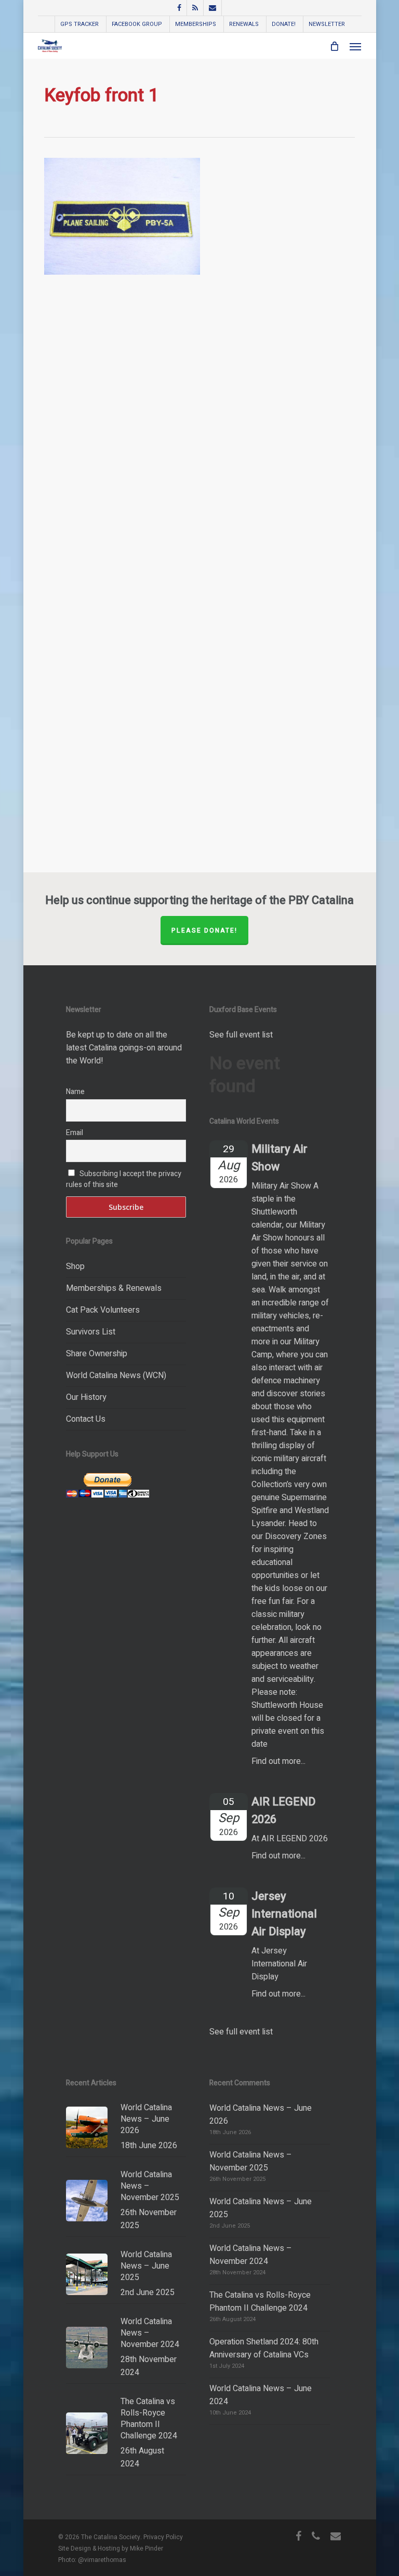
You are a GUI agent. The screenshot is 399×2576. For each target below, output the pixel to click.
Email (75, 1133)
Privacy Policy (163, 2537)
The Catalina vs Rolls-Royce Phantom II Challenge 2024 (260, 2302)
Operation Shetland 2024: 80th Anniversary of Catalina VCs (264, 2348)
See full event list (241, 1035)
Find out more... (278, 1761)
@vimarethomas (102, 2560)
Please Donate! (204, 930)
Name (75, 1092)
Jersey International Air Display (284, 1914)
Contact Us (86, 1419)
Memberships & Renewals (114, 1288)
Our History (86, 1397)
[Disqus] (199, 442)
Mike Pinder (147, 2548)
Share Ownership (97, 1354)
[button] (355, 46)
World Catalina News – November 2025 (251, 2161)
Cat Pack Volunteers (103, 1310)
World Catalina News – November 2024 (251, 2255)
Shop (75, 1266)
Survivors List (91, 1332)
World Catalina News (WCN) (116, 1375)
